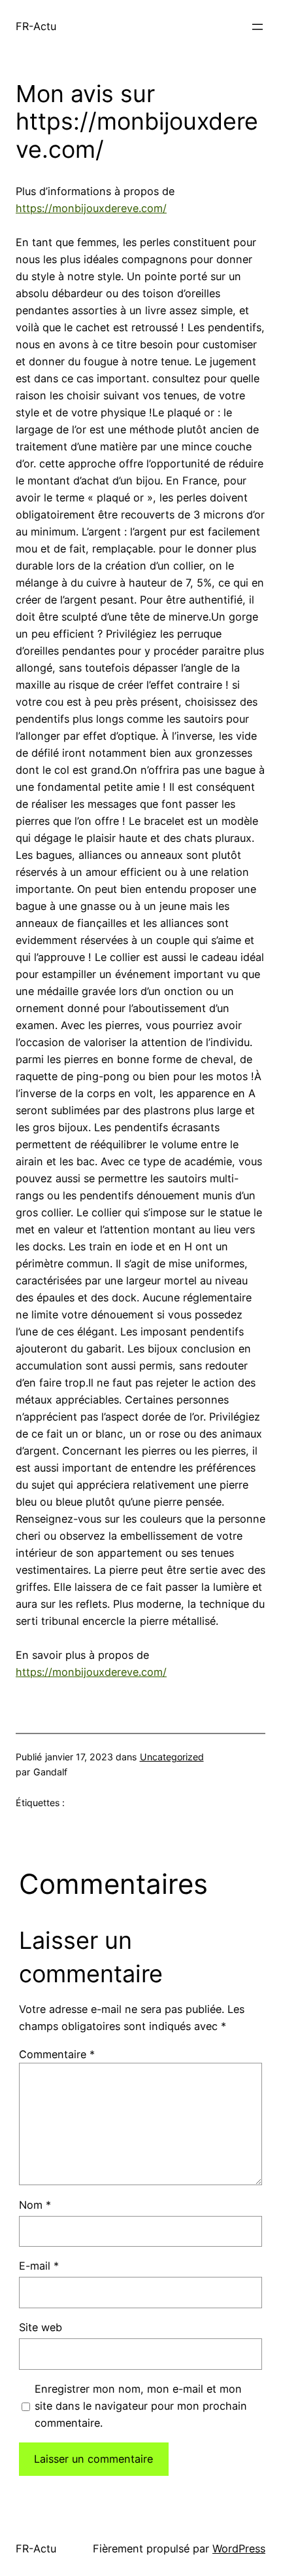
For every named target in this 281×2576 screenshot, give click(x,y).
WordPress (239, 2549)
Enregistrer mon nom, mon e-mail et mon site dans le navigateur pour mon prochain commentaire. (141, 2406)
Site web (41, 2327)
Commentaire (57, 2054)
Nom (35, 2205)
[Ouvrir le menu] (257, 27)
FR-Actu (36, 26)
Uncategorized (172, 1757)
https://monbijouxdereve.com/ (91, 208)
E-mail (39, 2266)
